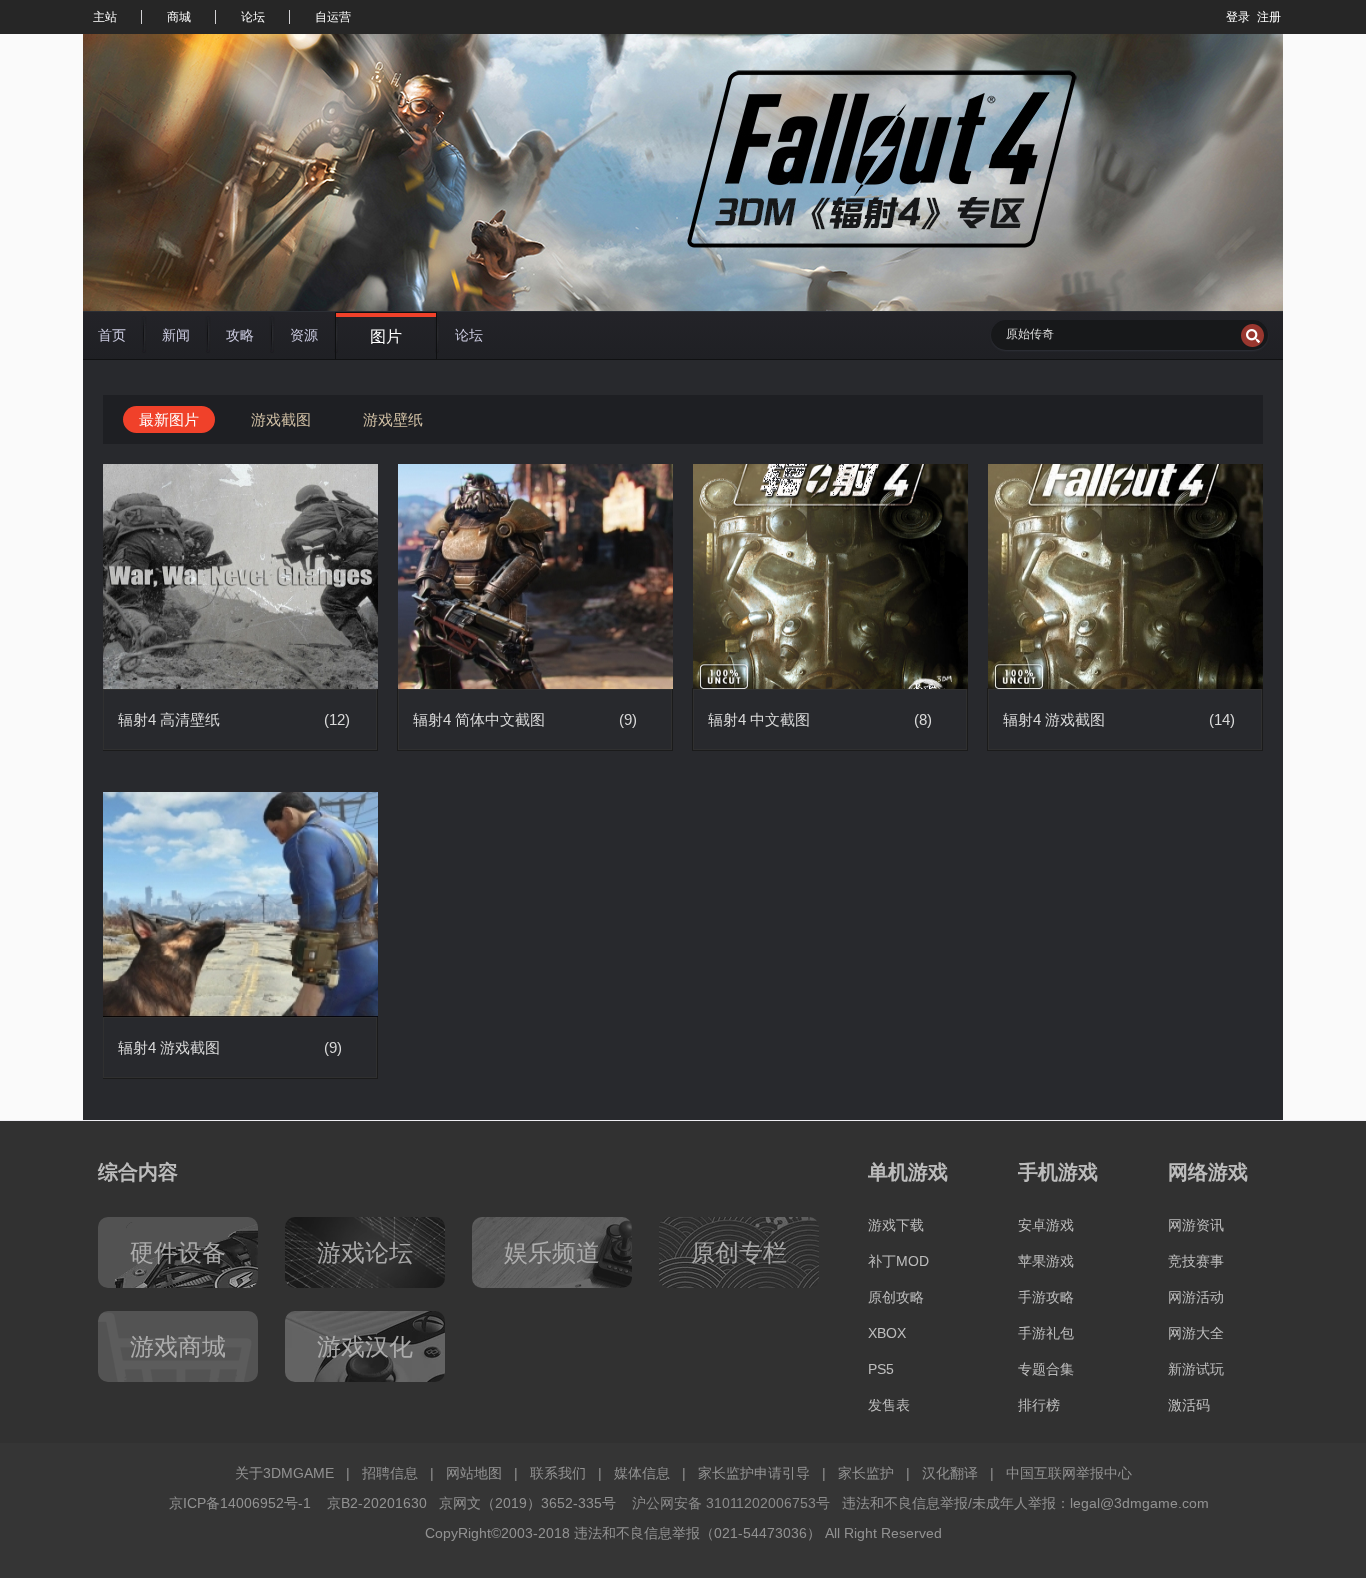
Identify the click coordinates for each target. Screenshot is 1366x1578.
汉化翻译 (950, 1473)
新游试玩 (1196, 1369)
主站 (105, 17)
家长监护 (866, 1473)
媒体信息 (642, 1473)
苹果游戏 (1046, 1261)
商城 (179, 17)
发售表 (889, 1405)
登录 (1238, 17)
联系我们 (558, 1473)
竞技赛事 (1196, 1261)
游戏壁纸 (393, 419)
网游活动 (1196, 1297)
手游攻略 (1046, 1297)
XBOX (887, 1333)
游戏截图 (281, 419)
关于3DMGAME (284, 1473)
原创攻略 (896, 1297)
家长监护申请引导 (754, 1473)
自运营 (333, 17)
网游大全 (1196, 1333)
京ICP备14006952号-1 (240, 1503)
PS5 (881, 1369)
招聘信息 (390, 1473)
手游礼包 (1046, 1333)
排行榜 (1039, 1405)
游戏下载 (896, 1225)
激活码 (1189, 1405)
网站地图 (474, 1473)
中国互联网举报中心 (1069, 1473)
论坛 (253, 17)
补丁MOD (898, 1261)
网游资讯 (1196, 1225)
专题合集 (1046, 1369)
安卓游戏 (1046, 1225)
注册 (1269, 17)
